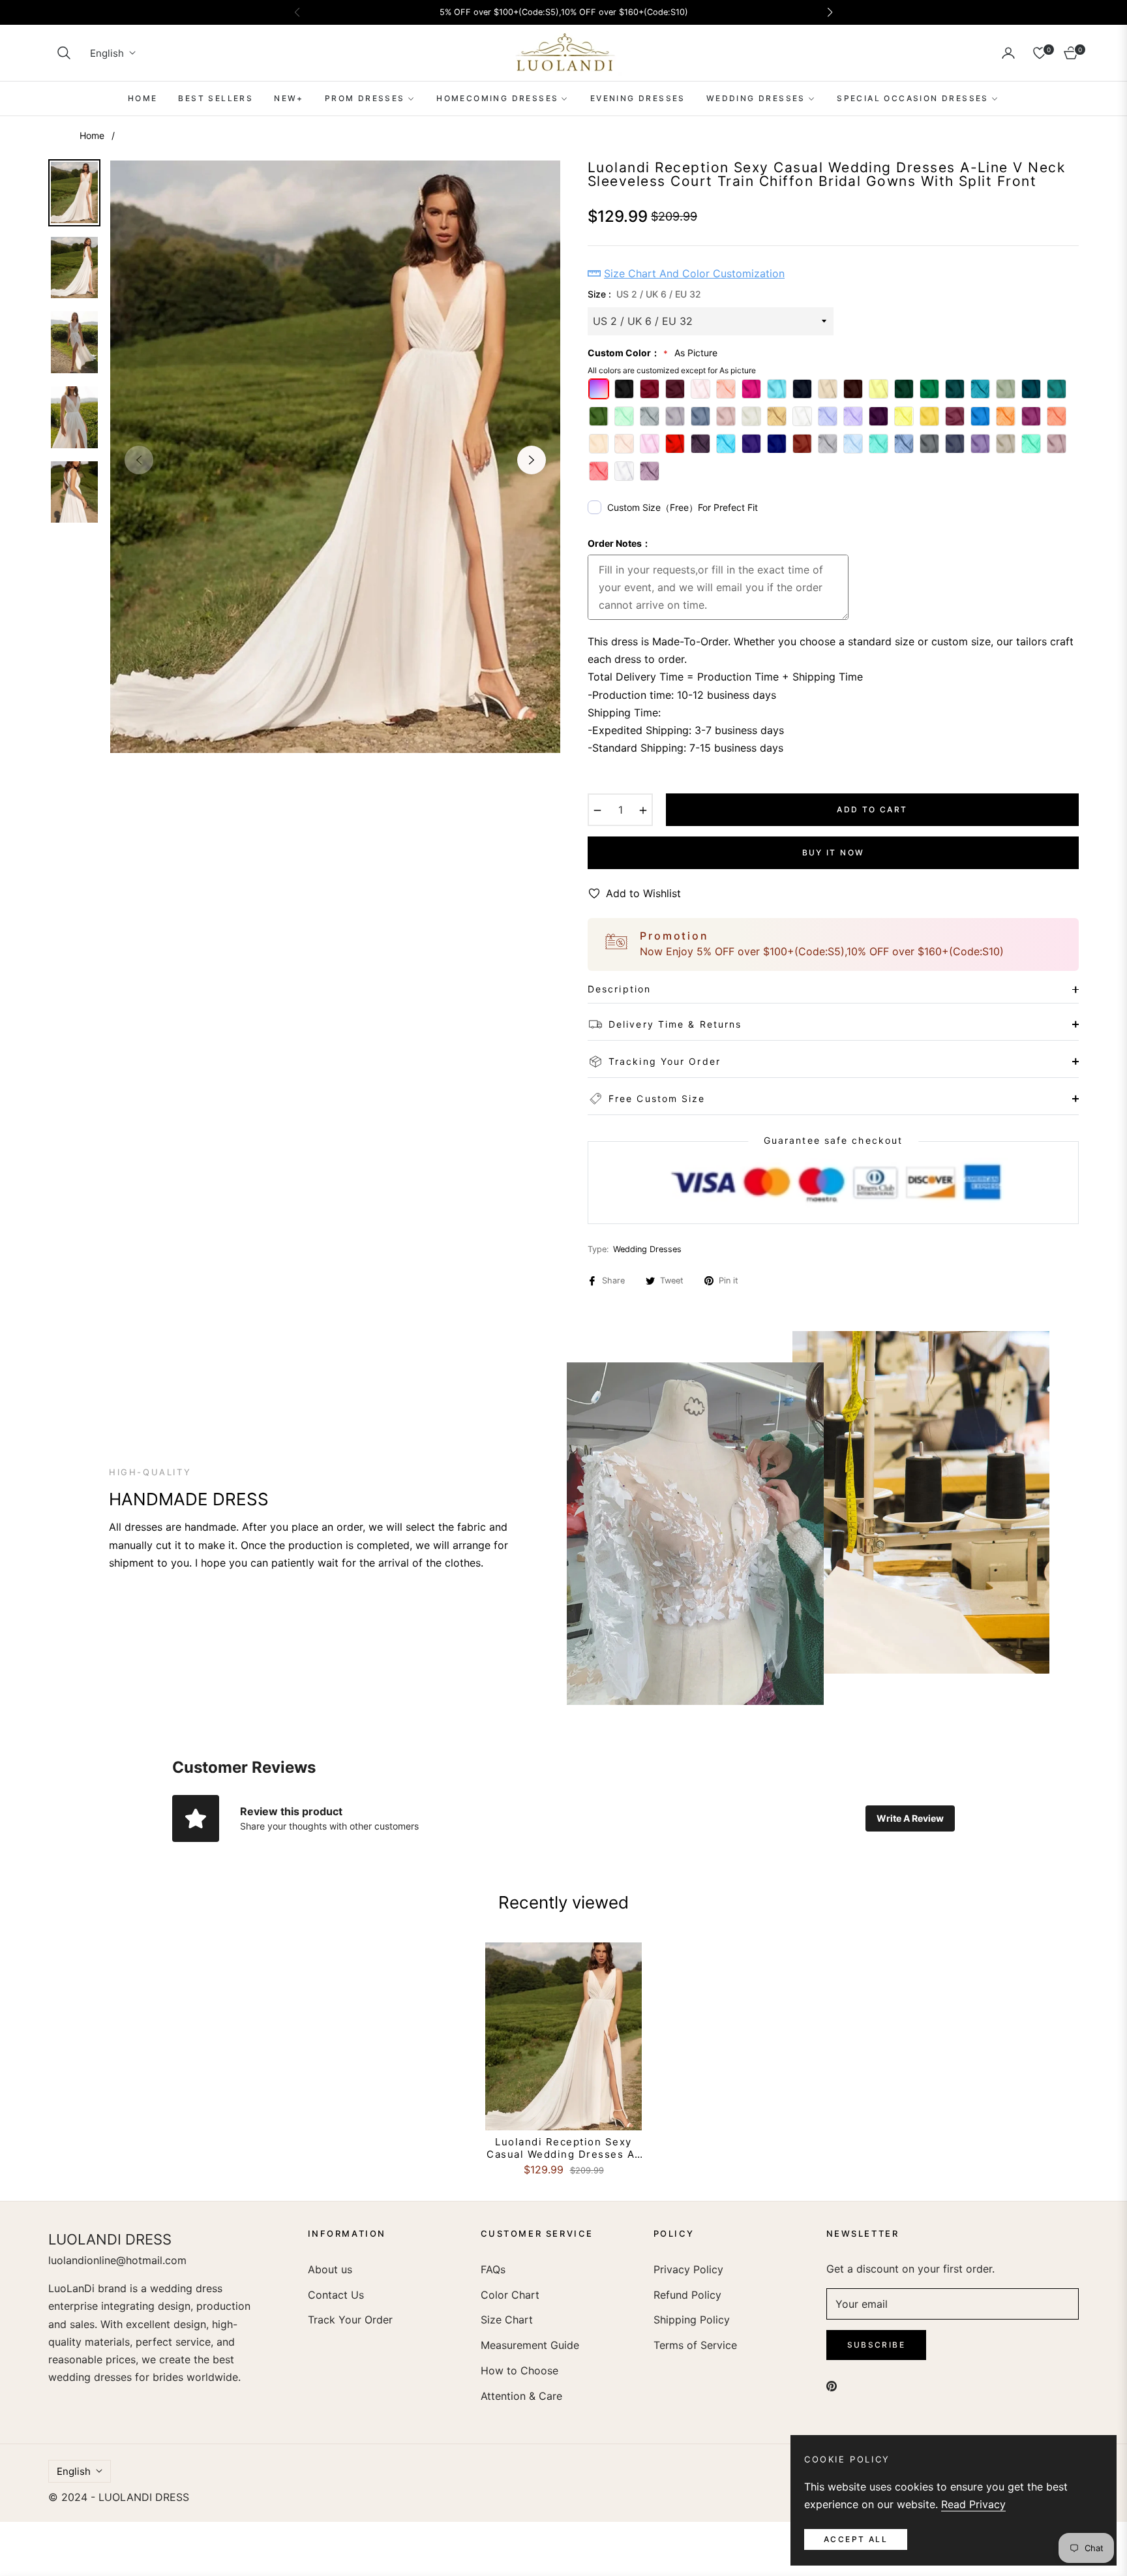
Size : (644, 294)
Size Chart (507, 2320)
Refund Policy (687, 2295)
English (107, 53)
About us (330, 2269)
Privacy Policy (688, 2269)
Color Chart (510, 2295)
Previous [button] (139, 460)
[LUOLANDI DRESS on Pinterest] (832, 2385)
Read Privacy (973, 2504)
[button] (64, 53)
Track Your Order (350, 2320)
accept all (856, 2539)
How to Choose (519, 2370)
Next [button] (532, 460)
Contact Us (336, 2295)
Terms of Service (695, 2345)
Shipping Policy (692, 2320)
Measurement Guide (530, 2345)
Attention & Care (521, 2396)
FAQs (493, 2269)
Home (92, 135)
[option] (335, 457)
